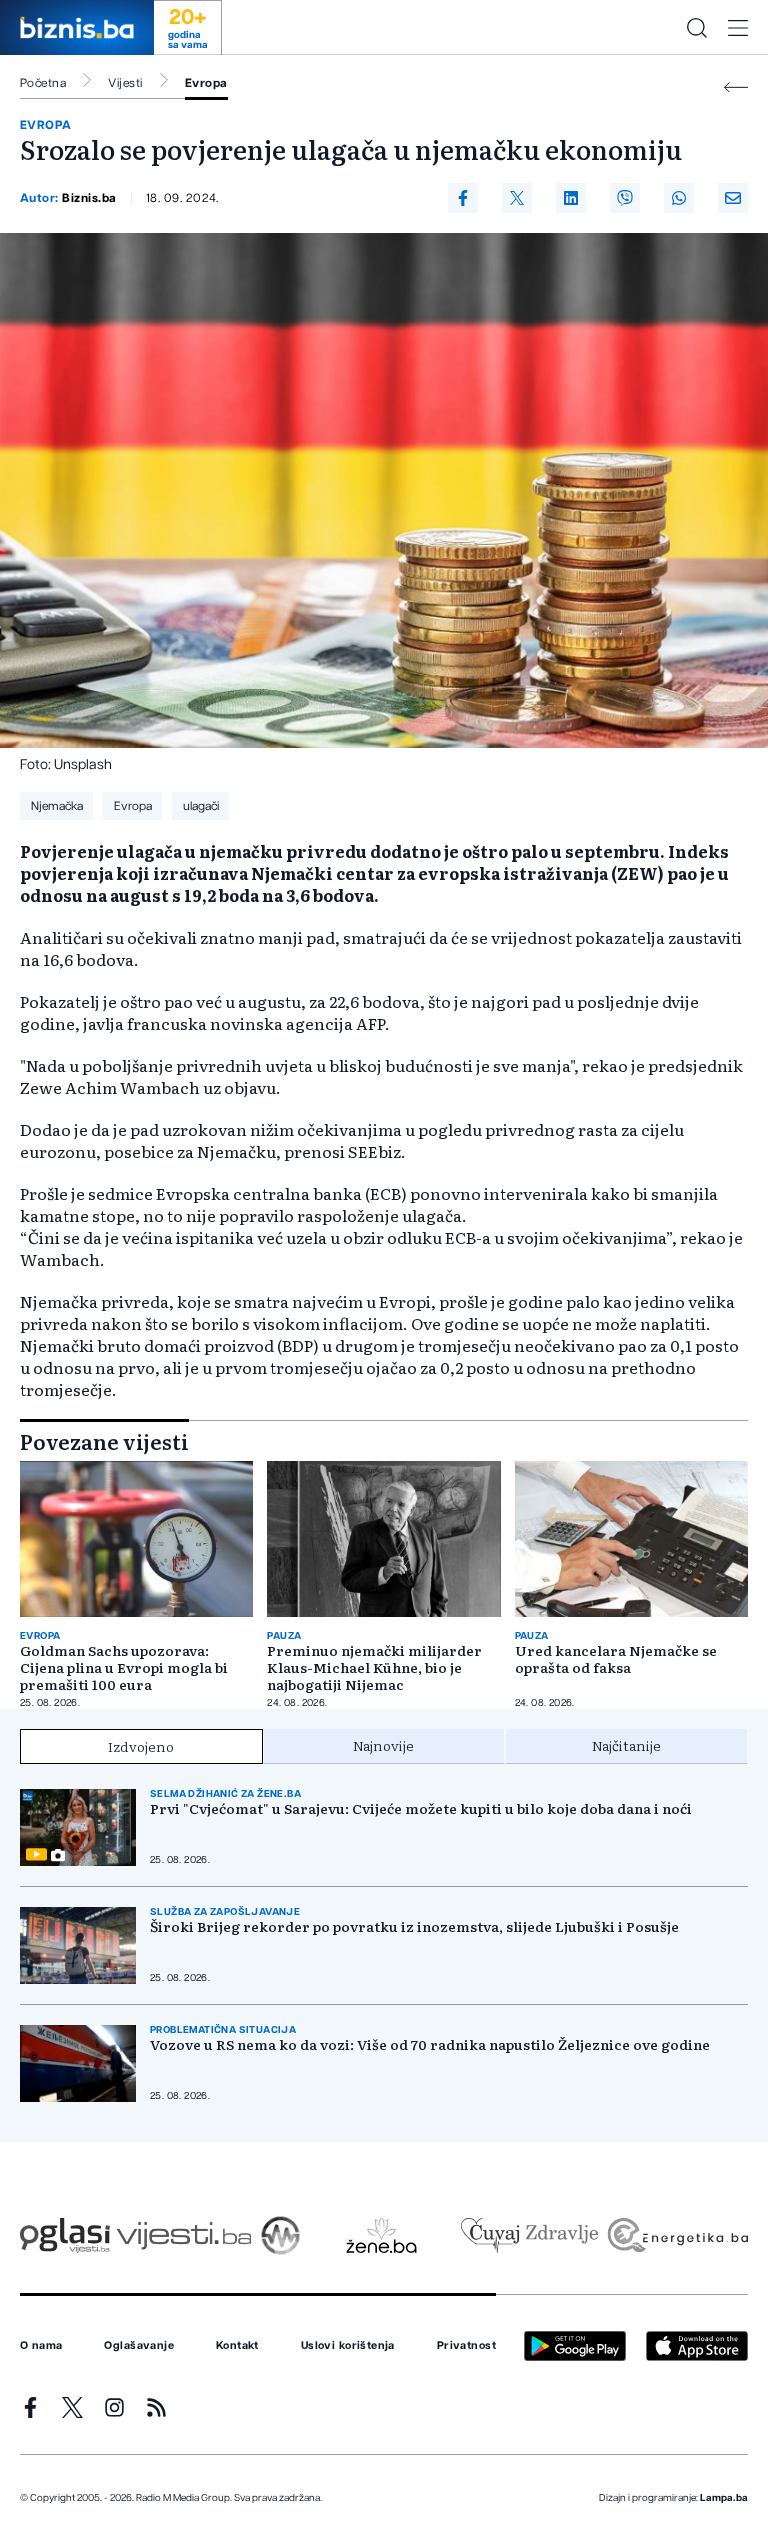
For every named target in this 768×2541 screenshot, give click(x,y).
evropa (46, 125)
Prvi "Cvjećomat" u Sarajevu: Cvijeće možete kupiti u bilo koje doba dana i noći (421, 1808)
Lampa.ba (724, 2498)
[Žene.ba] (381, 2235)
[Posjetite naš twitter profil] (72, 2407)
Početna (43, 83)
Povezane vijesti (104, 1441)
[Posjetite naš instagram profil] (114, 2407)
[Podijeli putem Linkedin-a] (571, 198)
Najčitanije (626, 1745)
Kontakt (237, 2346)
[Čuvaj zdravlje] (529, 2235)
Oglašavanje (139, 2346)
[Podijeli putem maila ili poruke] (733, 198)
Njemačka (57, 806)
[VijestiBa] (183, 2235)
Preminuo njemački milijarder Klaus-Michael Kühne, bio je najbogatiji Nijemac (374, 1667)
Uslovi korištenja (348, 2346)
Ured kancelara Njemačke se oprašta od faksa (616, 1659)
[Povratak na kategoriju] (736, 87)
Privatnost (466, 2346)
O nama (41, 2346)
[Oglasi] (65, 2235)
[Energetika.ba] (676, 2235)
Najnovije (383, 1745)
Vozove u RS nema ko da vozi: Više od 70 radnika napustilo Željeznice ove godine (430, 2044)
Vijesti (125, 83)
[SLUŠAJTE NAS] (280, 2235)
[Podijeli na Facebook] (463, 198)
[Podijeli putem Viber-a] (625, 198)
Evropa (206, 83)
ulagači (201, 806)
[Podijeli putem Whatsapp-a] (679, 198)
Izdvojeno (141, 1746)
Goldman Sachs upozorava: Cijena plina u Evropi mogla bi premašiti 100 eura (124, 1667)
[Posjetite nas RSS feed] (156, 2407)
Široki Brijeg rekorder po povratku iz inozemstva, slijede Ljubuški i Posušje (414, 1926)
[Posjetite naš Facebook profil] (30, 2407)
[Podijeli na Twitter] (517, 198)
